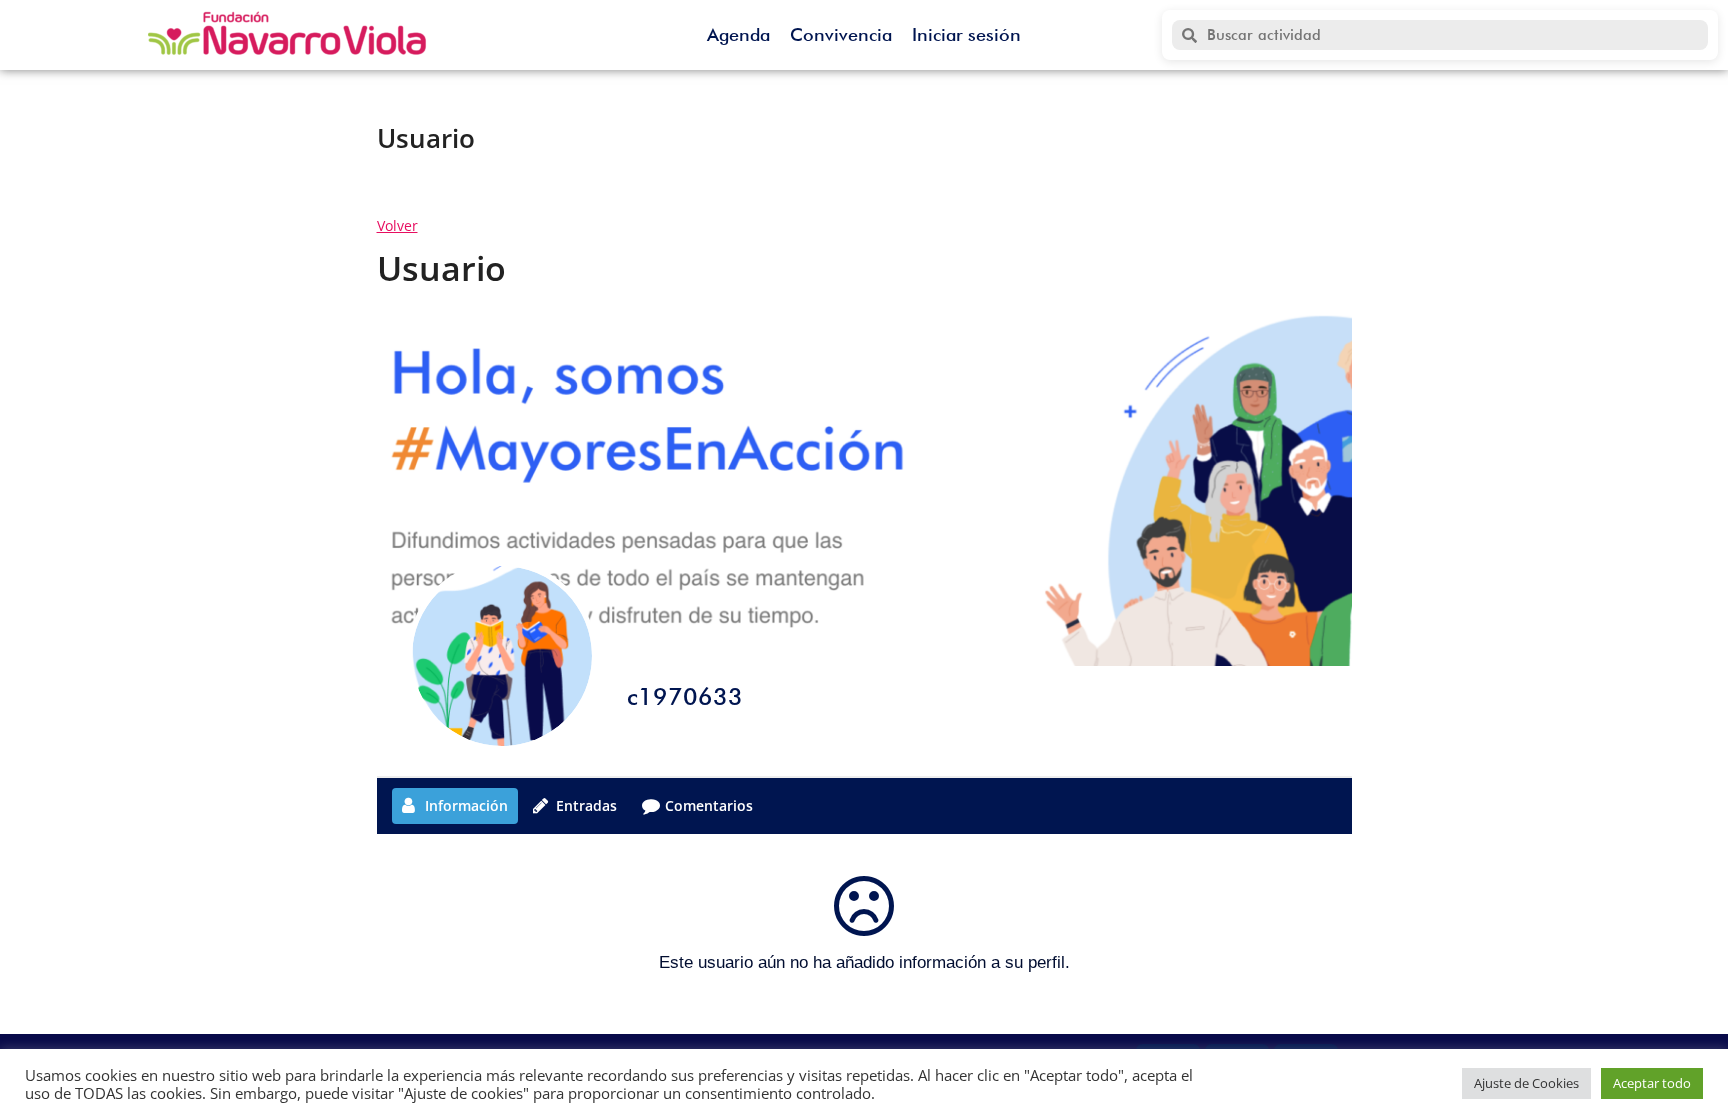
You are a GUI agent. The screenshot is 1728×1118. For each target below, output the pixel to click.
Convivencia (841, 34)
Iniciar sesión (966, 34)
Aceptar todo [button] (1652, 1083)
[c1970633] (502, 656)
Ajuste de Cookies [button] (1526, 1083)
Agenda (738, 34)
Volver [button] (397, 225)
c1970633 (685, 696)
